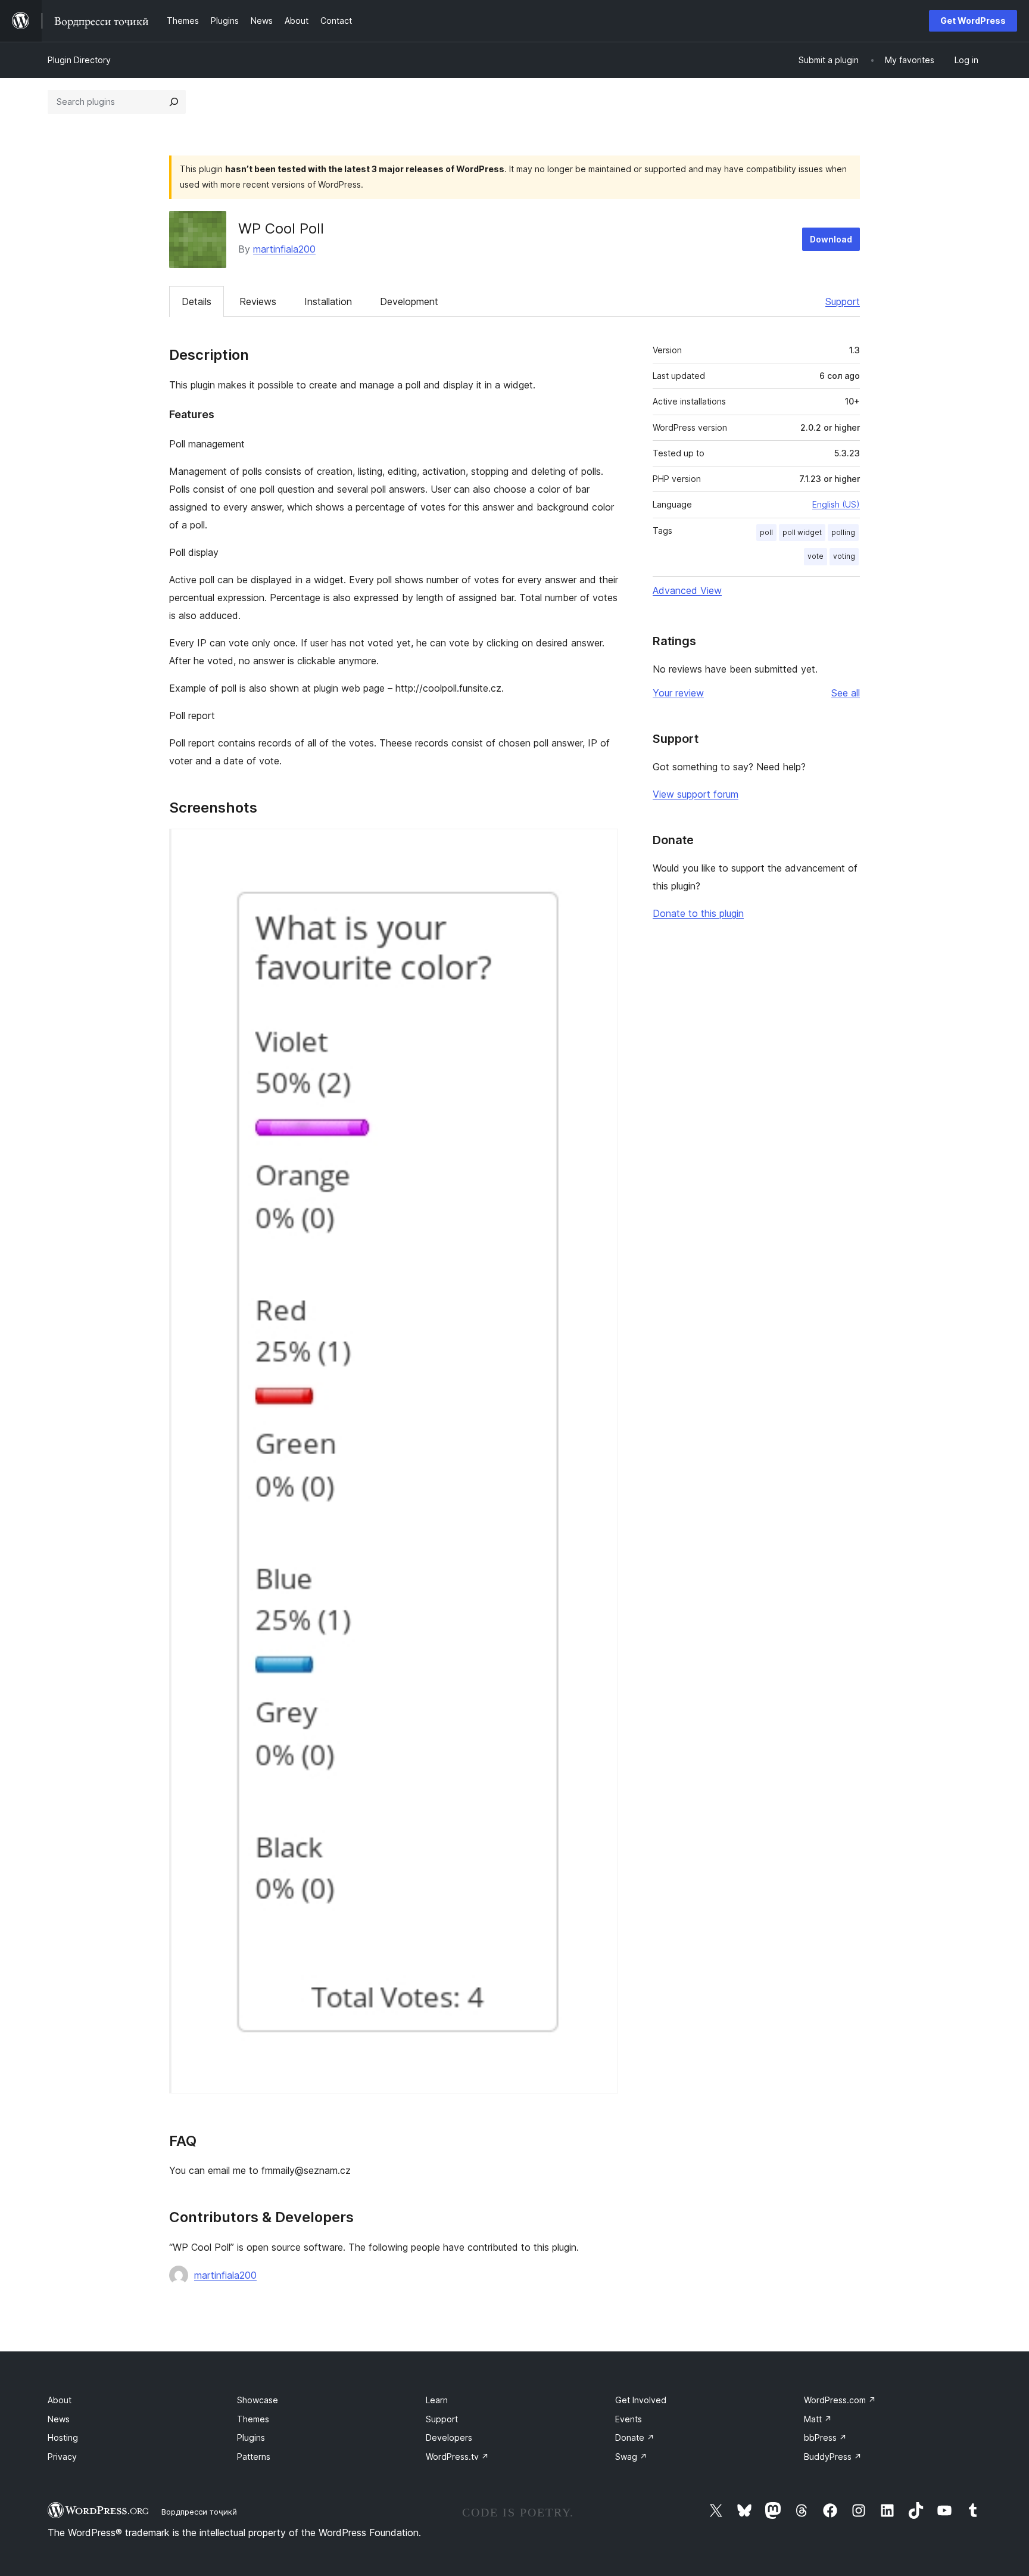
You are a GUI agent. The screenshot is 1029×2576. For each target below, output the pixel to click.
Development (409, 301)
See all (846, 693)
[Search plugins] (174, 102)
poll (766, 532)
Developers (449, 2437)
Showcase (258, 2400)
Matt (818, 2419)
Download (831, 239)
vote (816, 556)
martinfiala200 (284, 249)
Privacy (62, 2457)
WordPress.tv (457, 2457)
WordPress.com (840, 2400)
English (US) (836, 504)
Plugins (251, 2437)
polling (843, 532)
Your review (678, 693)
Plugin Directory (79, 60)
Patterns (254, 2457)
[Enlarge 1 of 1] (602, 845)
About (60, 2400)
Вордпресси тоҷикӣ (199, 2512)
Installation (328, 301)
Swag (631, 2457)
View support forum (696, 794)
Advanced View (687, 590)
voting (844, 556)
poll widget (802, 532)
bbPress (825, 2437)
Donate (635, 2437)
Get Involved (641, 2400)
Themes (253, 2419)
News (59, 2419)
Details (197, 301)
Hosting (63, 2437)
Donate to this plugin (698, 913)
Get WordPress (973, 21)
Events (629, 2419)
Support (843, 301)
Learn (437, 2400)
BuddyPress (833, 2457)
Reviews (258, 301)
